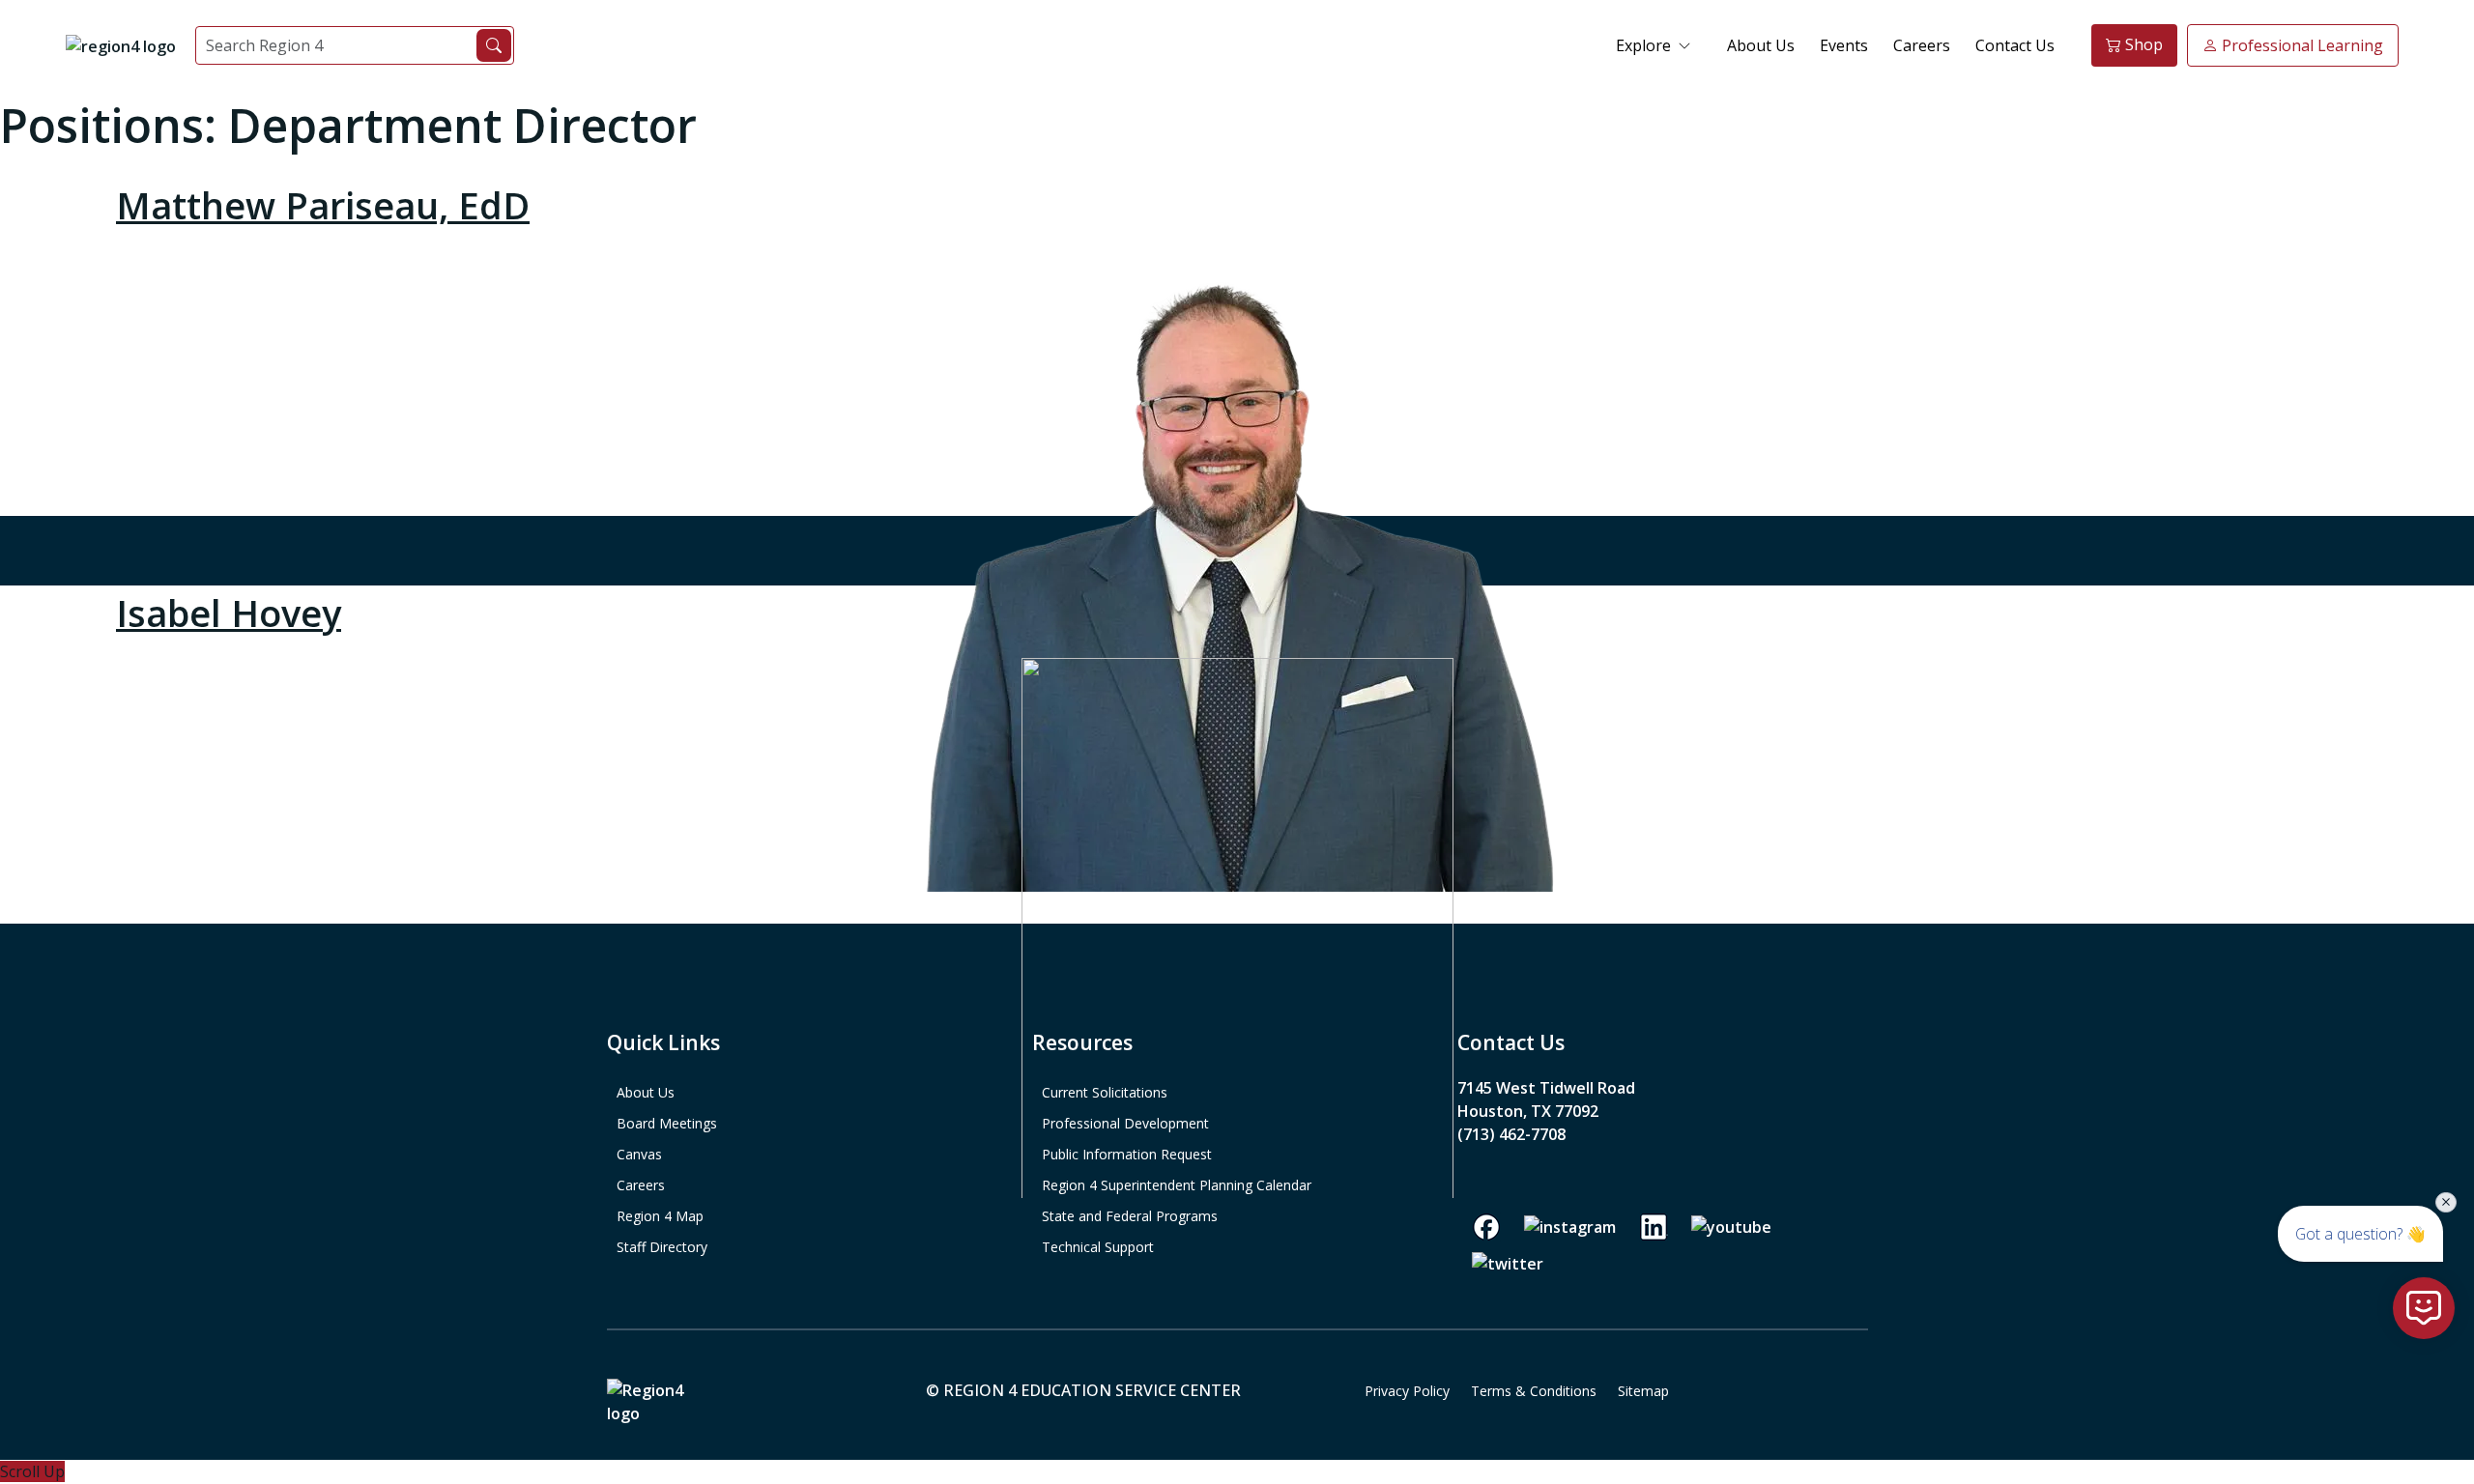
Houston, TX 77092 (1528, 1111)
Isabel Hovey (229, 613)
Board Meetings (667, 1123)
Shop (2142, 44)
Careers (1922, 45)
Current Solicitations (1105, 1092)
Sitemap (1643, 1391)
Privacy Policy (1407, 1391)
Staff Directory (662, 1247)
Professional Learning (2301, 45)
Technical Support (1098, 1247)
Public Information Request (1127, 1154)
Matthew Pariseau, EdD (323, 205)
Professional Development (1125, 1123)
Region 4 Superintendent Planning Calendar (1177, 1185)
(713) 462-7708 (1511, 1134)
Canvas (639, 1154)
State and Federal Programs (1130, 1216)
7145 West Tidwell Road (1546, 1088)
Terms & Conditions (1534, 1391)
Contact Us (2015, 45)
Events (1844, 45)
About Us (1761, 45)
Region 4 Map (660, 1216)
